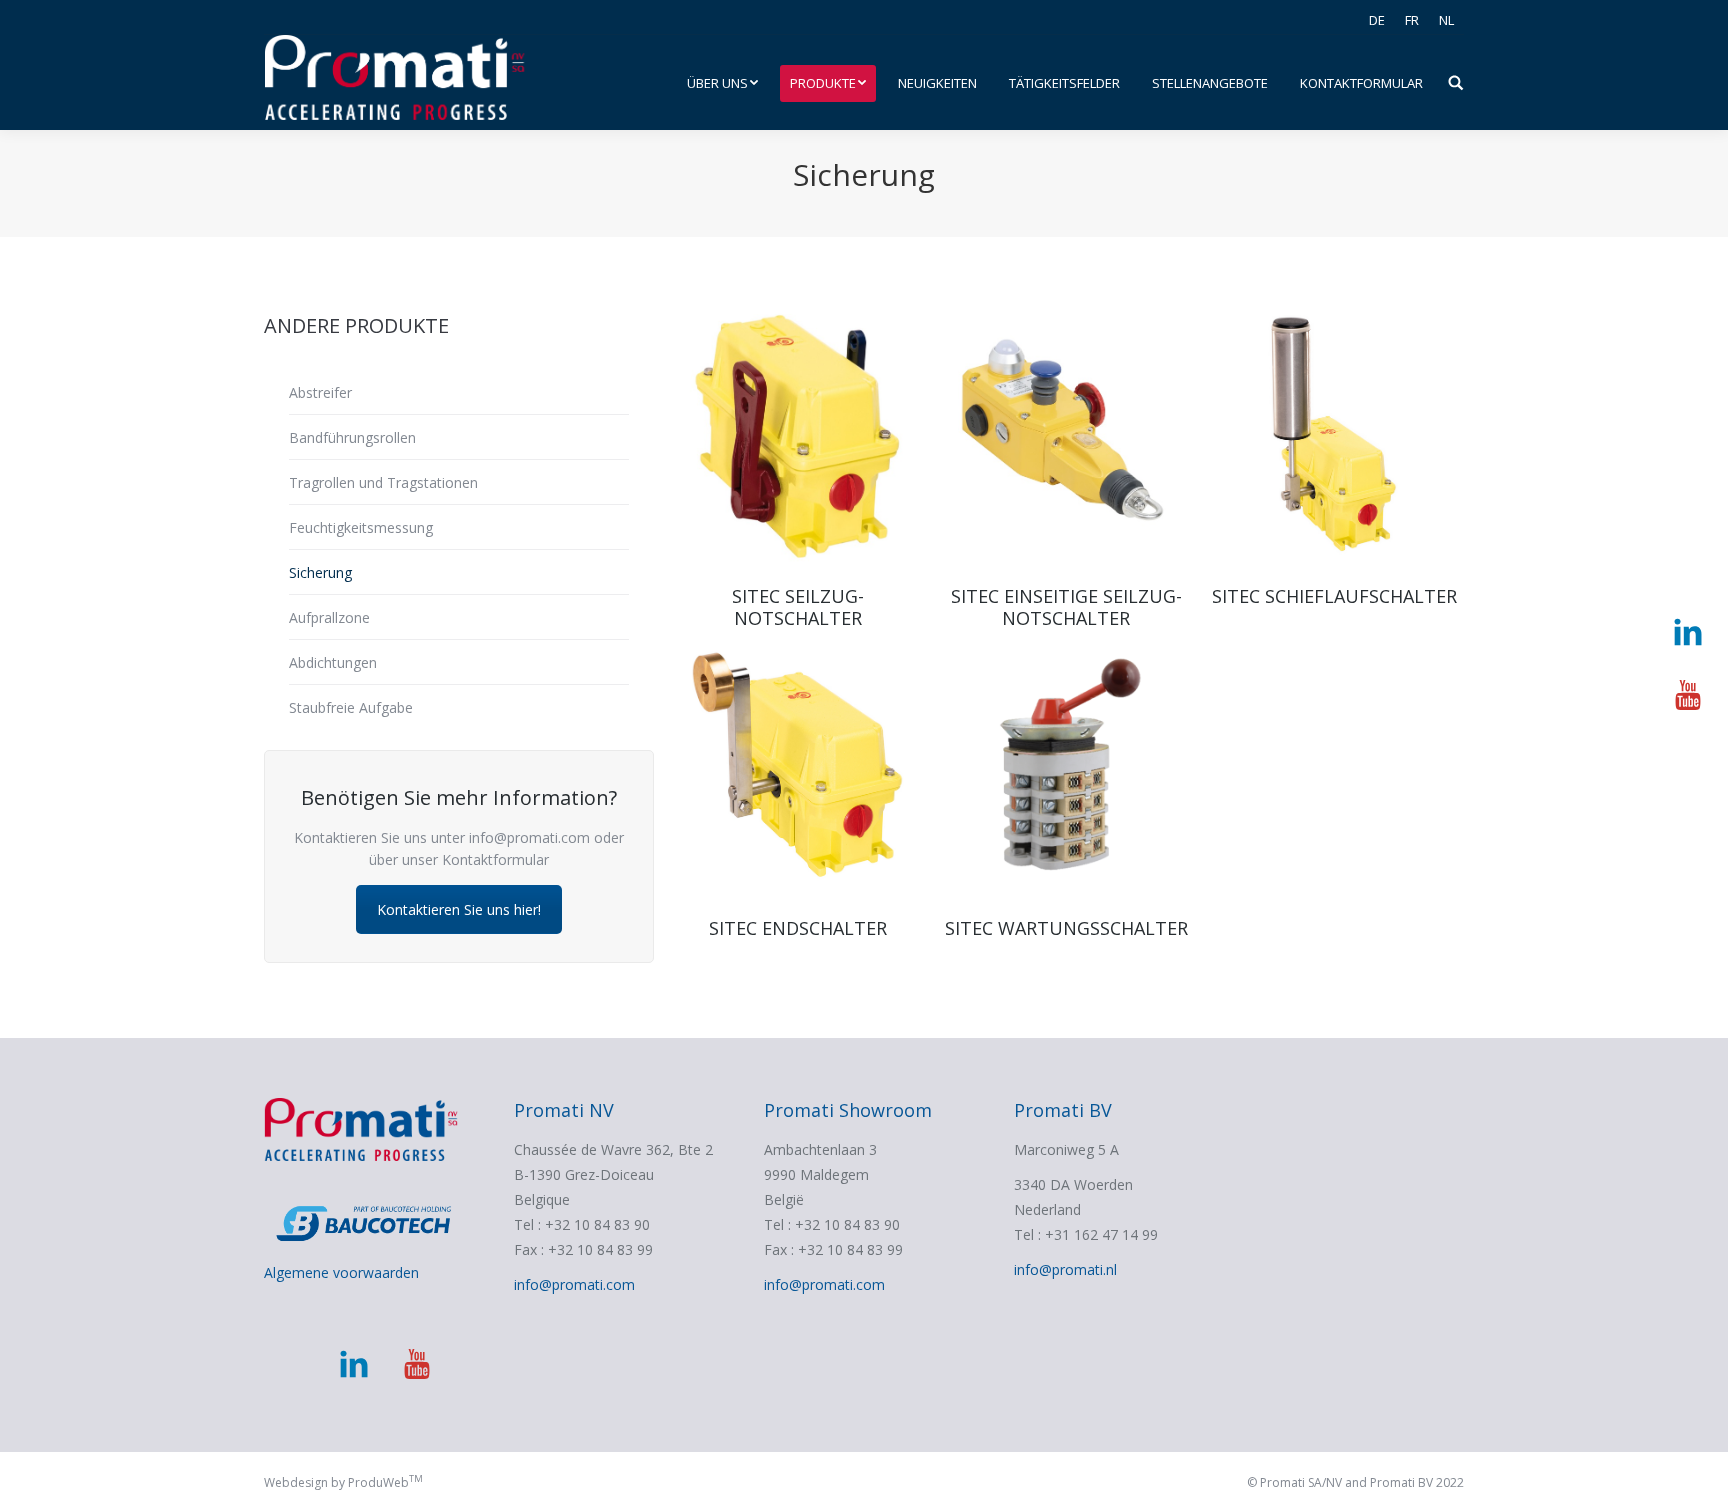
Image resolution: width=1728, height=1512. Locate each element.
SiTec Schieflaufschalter (1334, 596)
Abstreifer (320, 392)
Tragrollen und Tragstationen (383, 482)
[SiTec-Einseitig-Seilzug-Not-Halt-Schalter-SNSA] (1066, 436)
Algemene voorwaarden (341, 1272)
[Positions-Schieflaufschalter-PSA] (1334, 436)
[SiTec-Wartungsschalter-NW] (1066, 768)
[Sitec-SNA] (798, 436)
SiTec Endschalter (798, 928)
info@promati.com (574, 1284)
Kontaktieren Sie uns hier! (459, 909)
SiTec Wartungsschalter (1066, 928)
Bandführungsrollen (352, 437)
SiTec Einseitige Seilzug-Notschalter (1066, 607)
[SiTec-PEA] (798, 768)
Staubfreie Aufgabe (351, 707)
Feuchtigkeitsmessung (361, 527)
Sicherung (320, 572)
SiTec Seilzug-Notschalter (798, 607)
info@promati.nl (1065, 1269)
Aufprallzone (329, 617)
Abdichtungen (333, 662)
